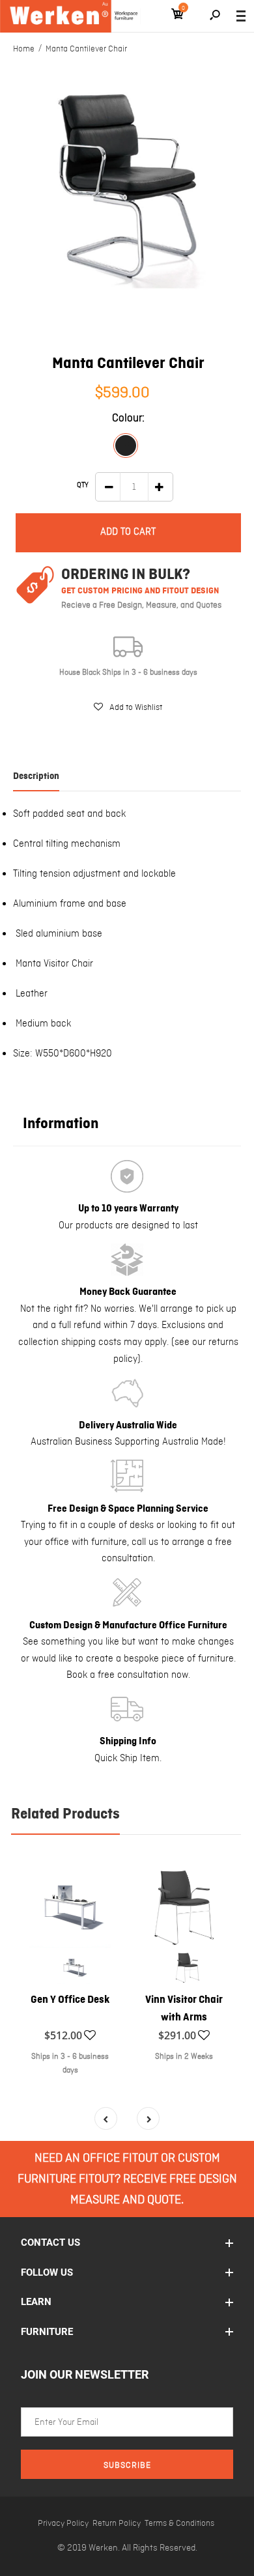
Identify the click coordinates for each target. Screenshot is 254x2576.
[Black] (126, 446)
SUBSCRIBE (127, 2466)
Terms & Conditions (179, 2524)
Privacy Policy (63, 2524)
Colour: (128, 418)
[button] (128, 707)
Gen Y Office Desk (70, 2000)
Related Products (65, 1815)
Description (36, 776)
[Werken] (70, 16)
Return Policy (117, 2524)
